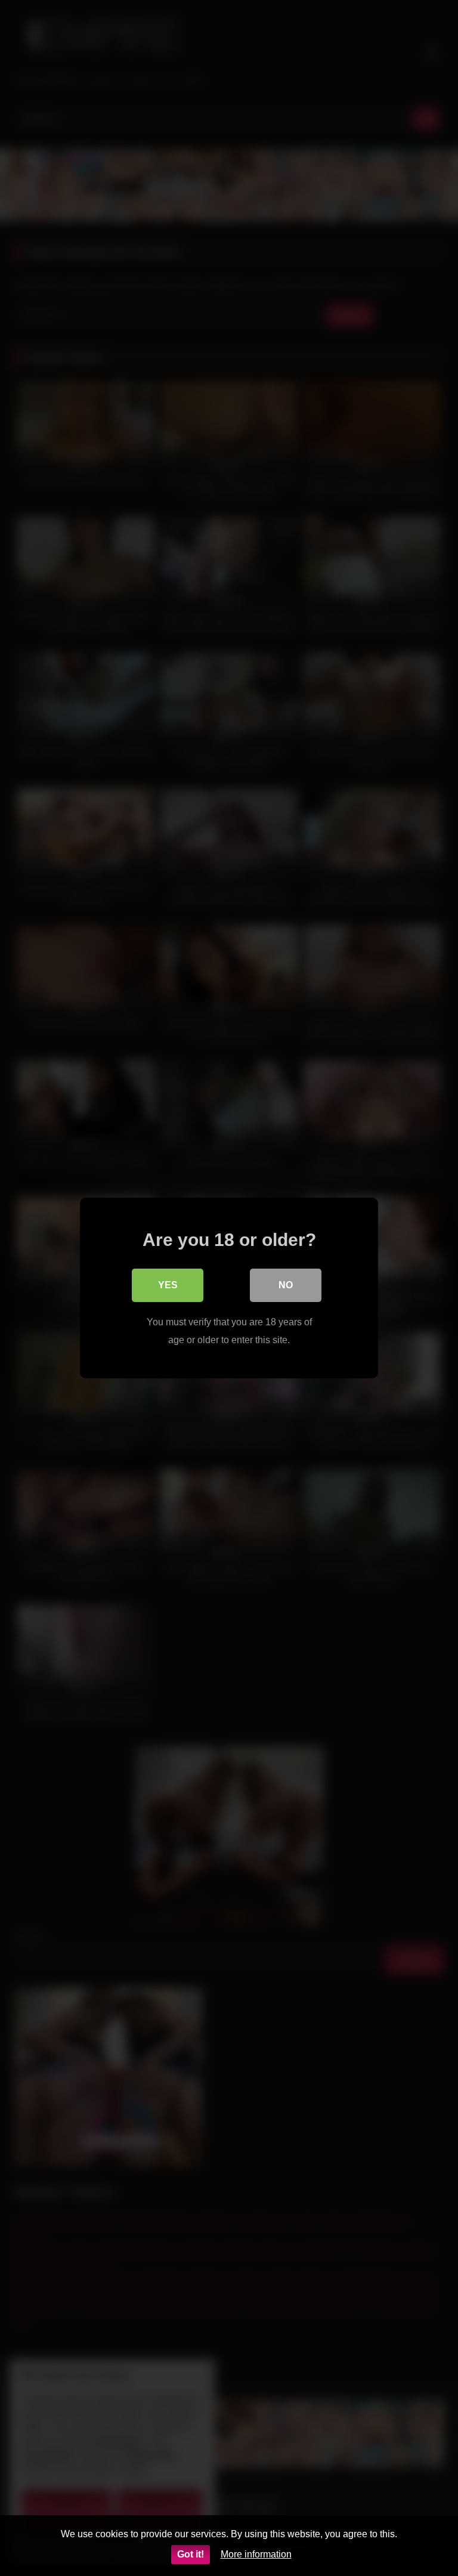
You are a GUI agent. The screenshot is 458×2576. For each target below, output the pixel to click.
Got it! (191, 2554)
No (286, 1285)
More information (256, 2554)
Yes (168, 1285)
